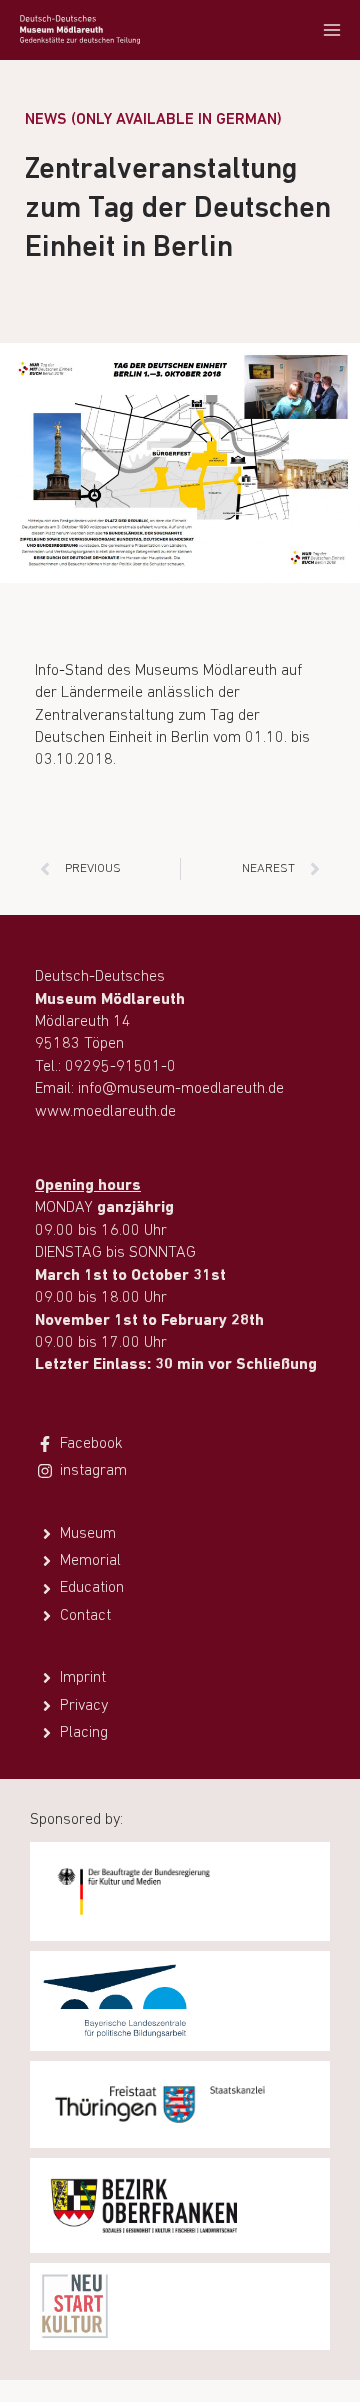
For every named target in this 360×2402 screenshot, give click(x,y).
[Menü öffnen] (331, 29)
